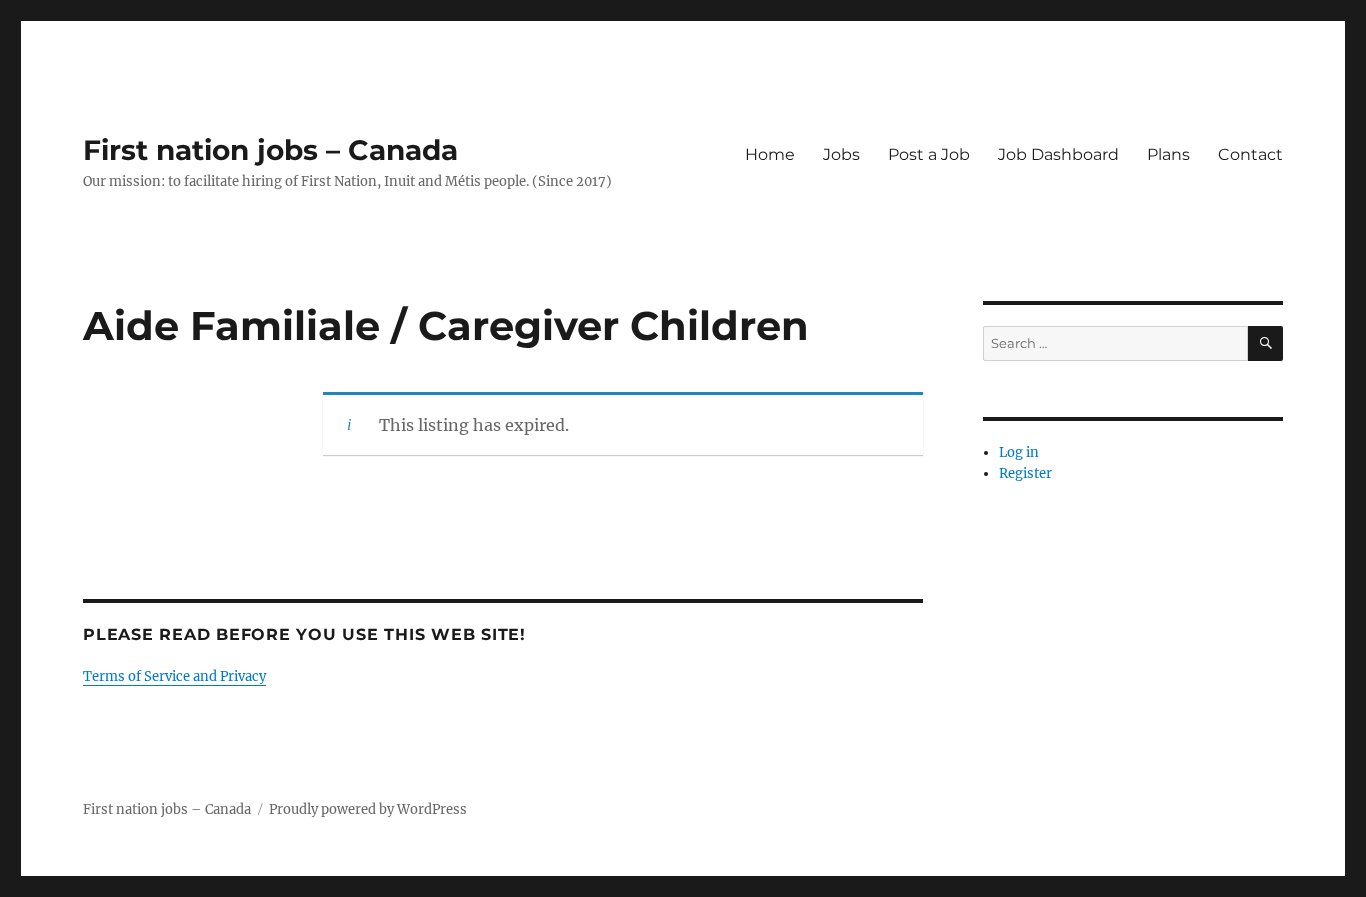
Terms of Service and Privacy (174, 676)
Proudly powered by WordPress (368, 809)
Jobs (841, 154)
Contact (1250, 154)
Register (1025, 473)
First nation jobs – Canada (270, 150)
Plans (1168, 154)
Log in (1019, 452)
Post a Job (929, 154)
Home (770, 154)
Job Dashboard (1058, 154)
